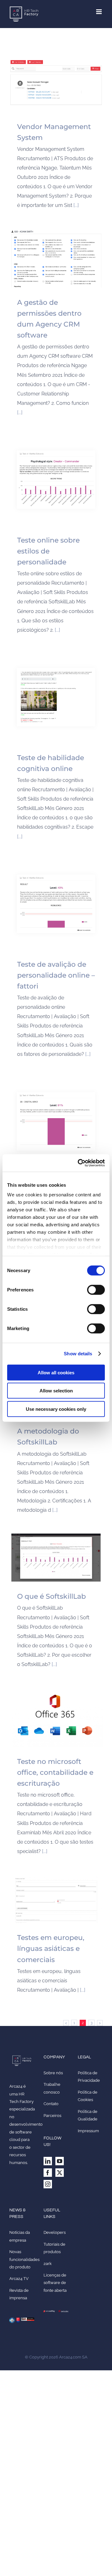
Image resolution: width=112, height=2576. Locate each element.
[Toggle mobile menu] (99, 12)
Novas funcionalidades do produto (24, 2259)
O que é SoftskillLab (51, 1596)
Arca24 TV (19, 2279)
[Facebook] (48, 2173)
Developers (55, 2232)
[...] (76, 205)
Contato (51, 2104)
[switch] (96, 1290)
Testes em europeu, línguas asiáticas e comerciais (51, 1949)
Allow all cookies (56, 1372)
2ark (48, 2264)
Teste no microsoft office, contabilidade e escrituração (55, 1772)
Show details (78, 1354)
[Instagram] (48, 2184)
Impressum (88, 2131)
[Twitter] (60, 2173)
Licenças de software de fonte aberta (55, 2283)
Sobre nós (53, 2073)
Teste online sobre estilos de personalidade (48, 551)
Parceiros (52, 2116)
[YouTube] (60, 2161)
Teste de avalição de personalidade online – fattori (56, 975)
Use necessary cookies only (56, 1409)
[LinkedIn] (48, 2161)
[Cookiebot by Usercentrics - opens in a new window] (79, 1163)
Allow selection (56, 1391)
